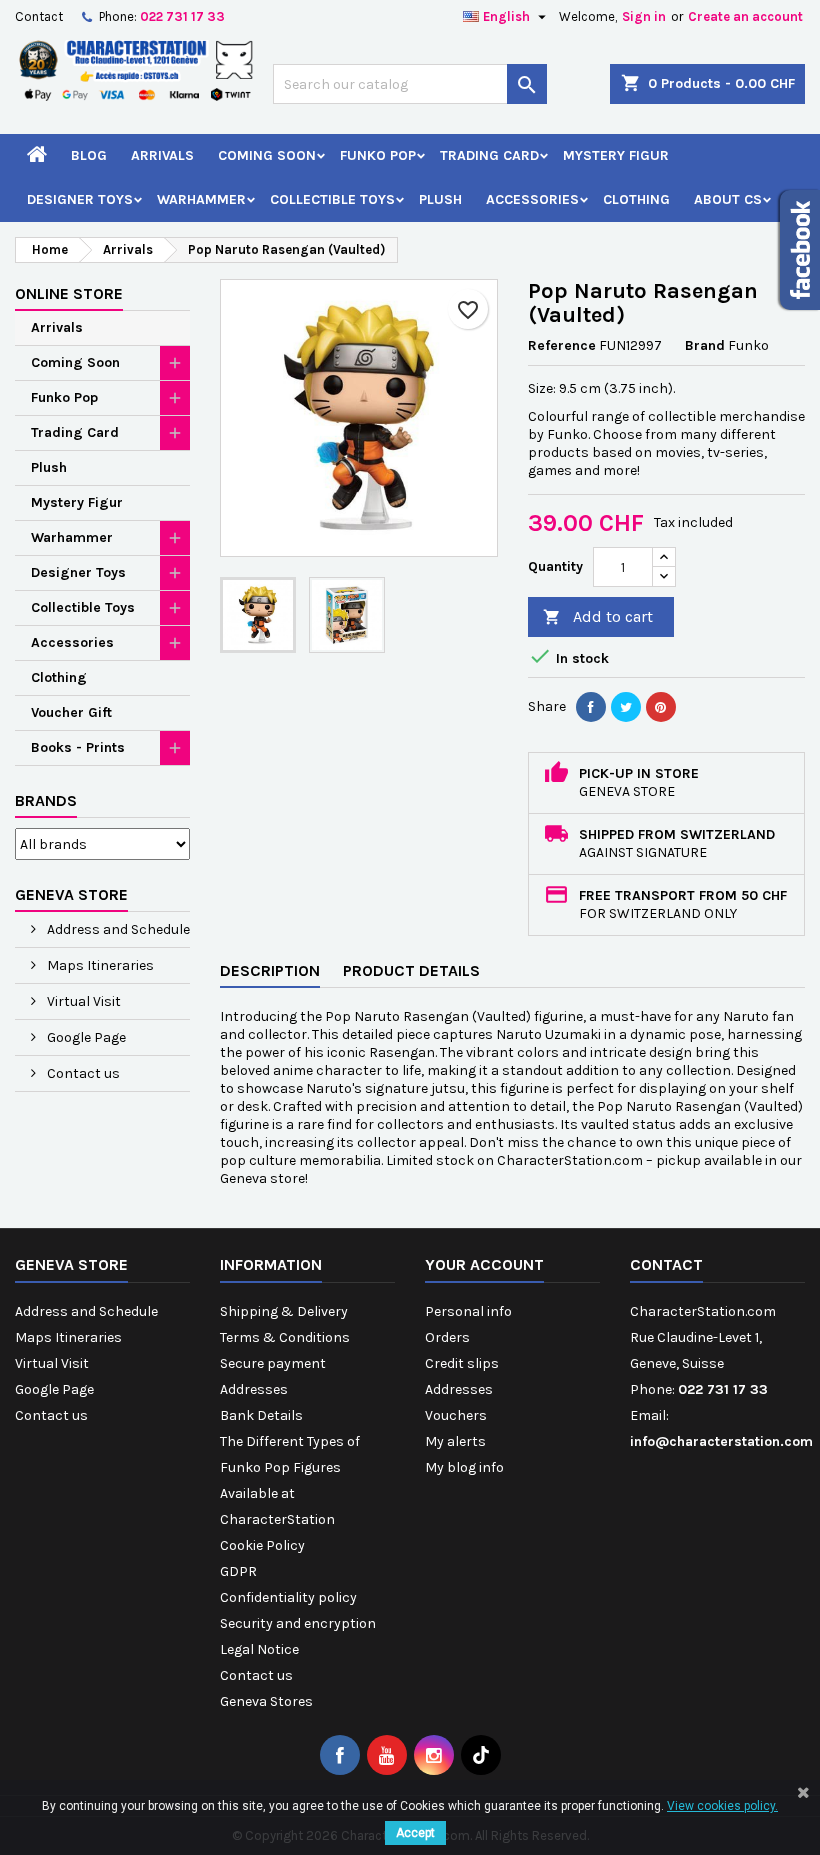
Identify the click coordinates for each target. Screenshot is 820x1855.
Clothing (636, 199)
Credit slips (462, 1363)
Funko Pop (378, 155)
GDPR (238, 1571)
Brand (705, 345)
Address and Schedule (117, 929)
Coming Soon (267, 155)
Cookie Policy (262, 1545)
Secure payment (273, 1363)
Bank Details (261, 1415)
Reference (562, 345)
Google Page (85, 1037)
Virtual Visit (82, 1001)
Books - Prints (78, 747)
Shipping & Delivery (284, 1311)
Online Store (69, 293)
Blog (89, 155)
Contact (39, 16)
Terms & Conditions (285, 1337)
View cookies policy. (722, 1806)
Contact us (82, 1073)
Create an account (745, 16)
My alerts (455, 1441)
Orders (447, 1337)
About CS (728, 199)
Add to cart (598, 616)
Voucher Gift (71, 712)
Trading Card (489, 155)
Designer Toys (80, 199)
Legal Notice (259, 1649)
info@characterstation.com (721, 1441)
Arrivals (162, 155)
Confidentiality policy (288, 1597)
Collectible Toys (332, 199)
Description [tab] (270, 970)
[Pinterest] (661, 707)
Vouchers (456, 1415)
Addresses (254, 1389)
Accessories (532, 199)
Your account (484, 1264)
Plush (440, 199)
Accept (415, 1833)
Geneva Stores (266, 1701)
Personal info (468, 1311)
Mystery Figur (616, 155)
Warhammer (201, 199)
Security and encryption (298, 1623)
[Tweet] (626, 707)
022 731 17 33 (182, 16)
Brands (46, 800)
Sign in (644, 16)
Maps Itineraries (99, 965)
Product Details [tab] (411, 970)
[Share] (591, 707)
